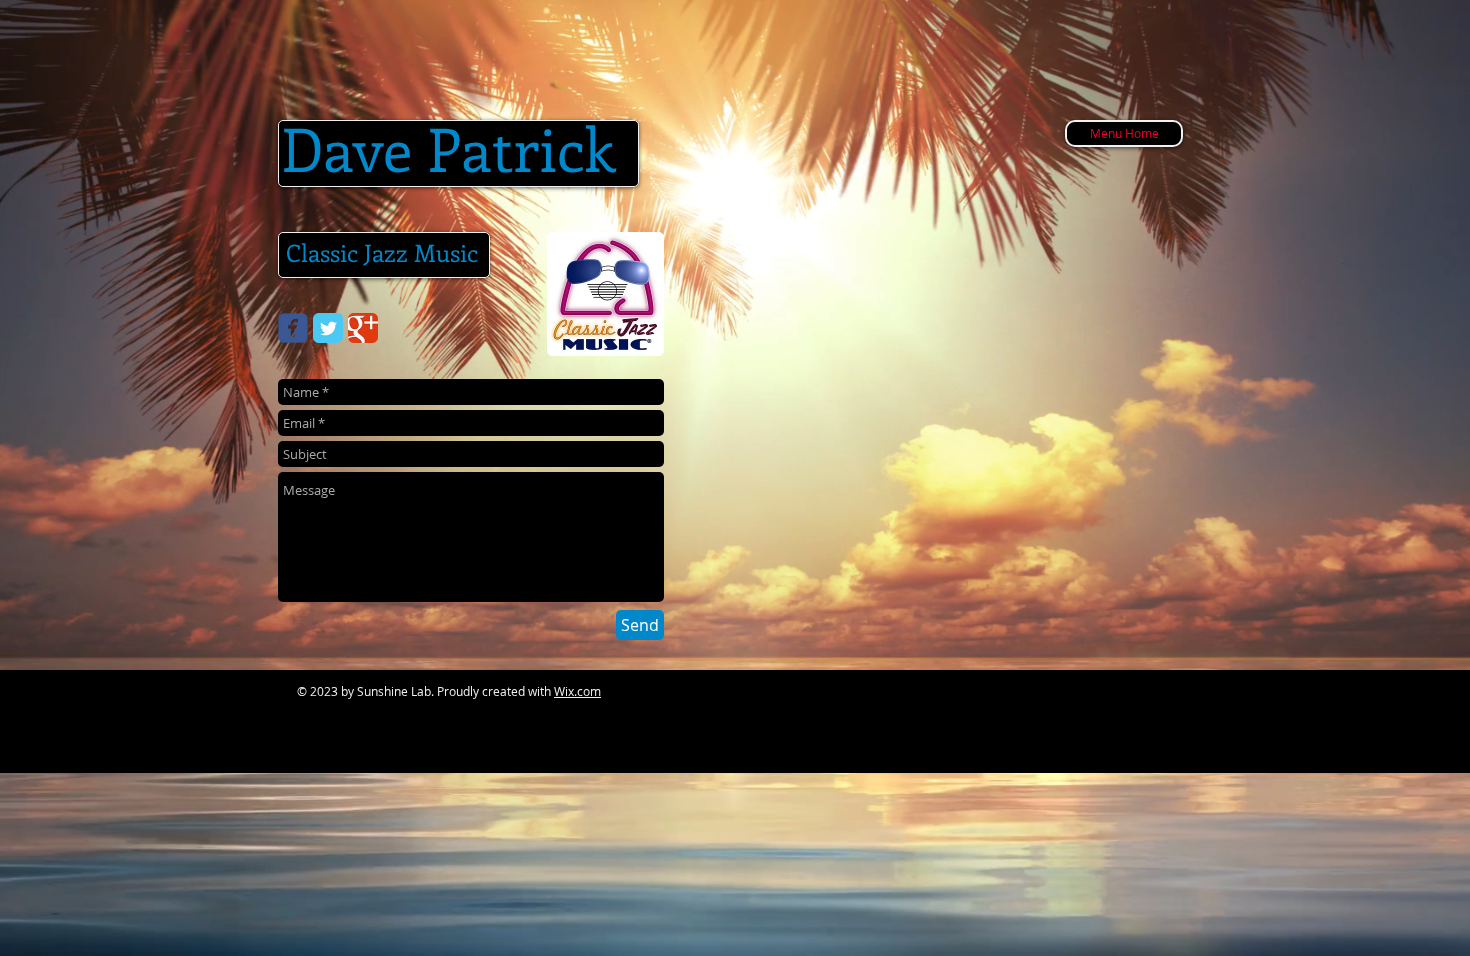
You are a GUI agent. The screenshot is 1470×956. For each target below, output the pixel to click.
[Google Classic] (363, 328)
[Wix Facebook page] (293, 328)
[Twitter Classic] (328, 328)
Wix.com (577, 691)
